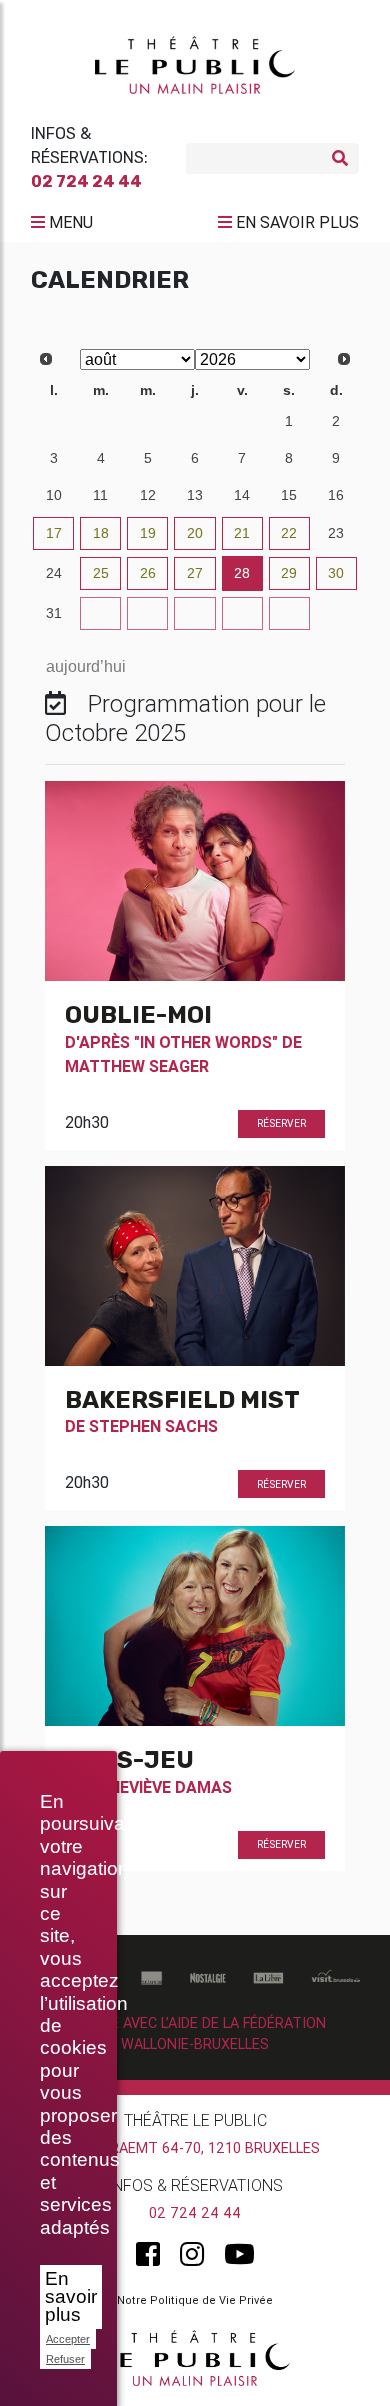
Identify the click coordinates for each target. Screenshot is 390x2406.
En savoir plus (71, 2296)
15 (289, 495)
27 (54, 421)
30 (195, 421)
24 (54, 573)
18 (101, 533)
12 (148, 495)
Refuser (65, 2359)
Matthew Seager (137, 1066)
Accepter (68, 2339)
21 (242, 533)
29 (148, 421)
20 (195, 533)
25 (101, 573)
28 (101, 421)
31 (242, 421)
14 (242, 495)
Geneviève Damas (160, 1787)
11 (100, 495)
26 (148, 573)
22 (289, 533)
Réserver (281, 1123)
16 (336, 495)
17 (54, 533)
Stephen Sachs (153, 1426)
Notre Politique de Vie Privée (195, 2300)
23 (336, 533)
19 (148, 533)
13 (195, 495)
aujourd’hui (86, 666)
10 (54, 495)
